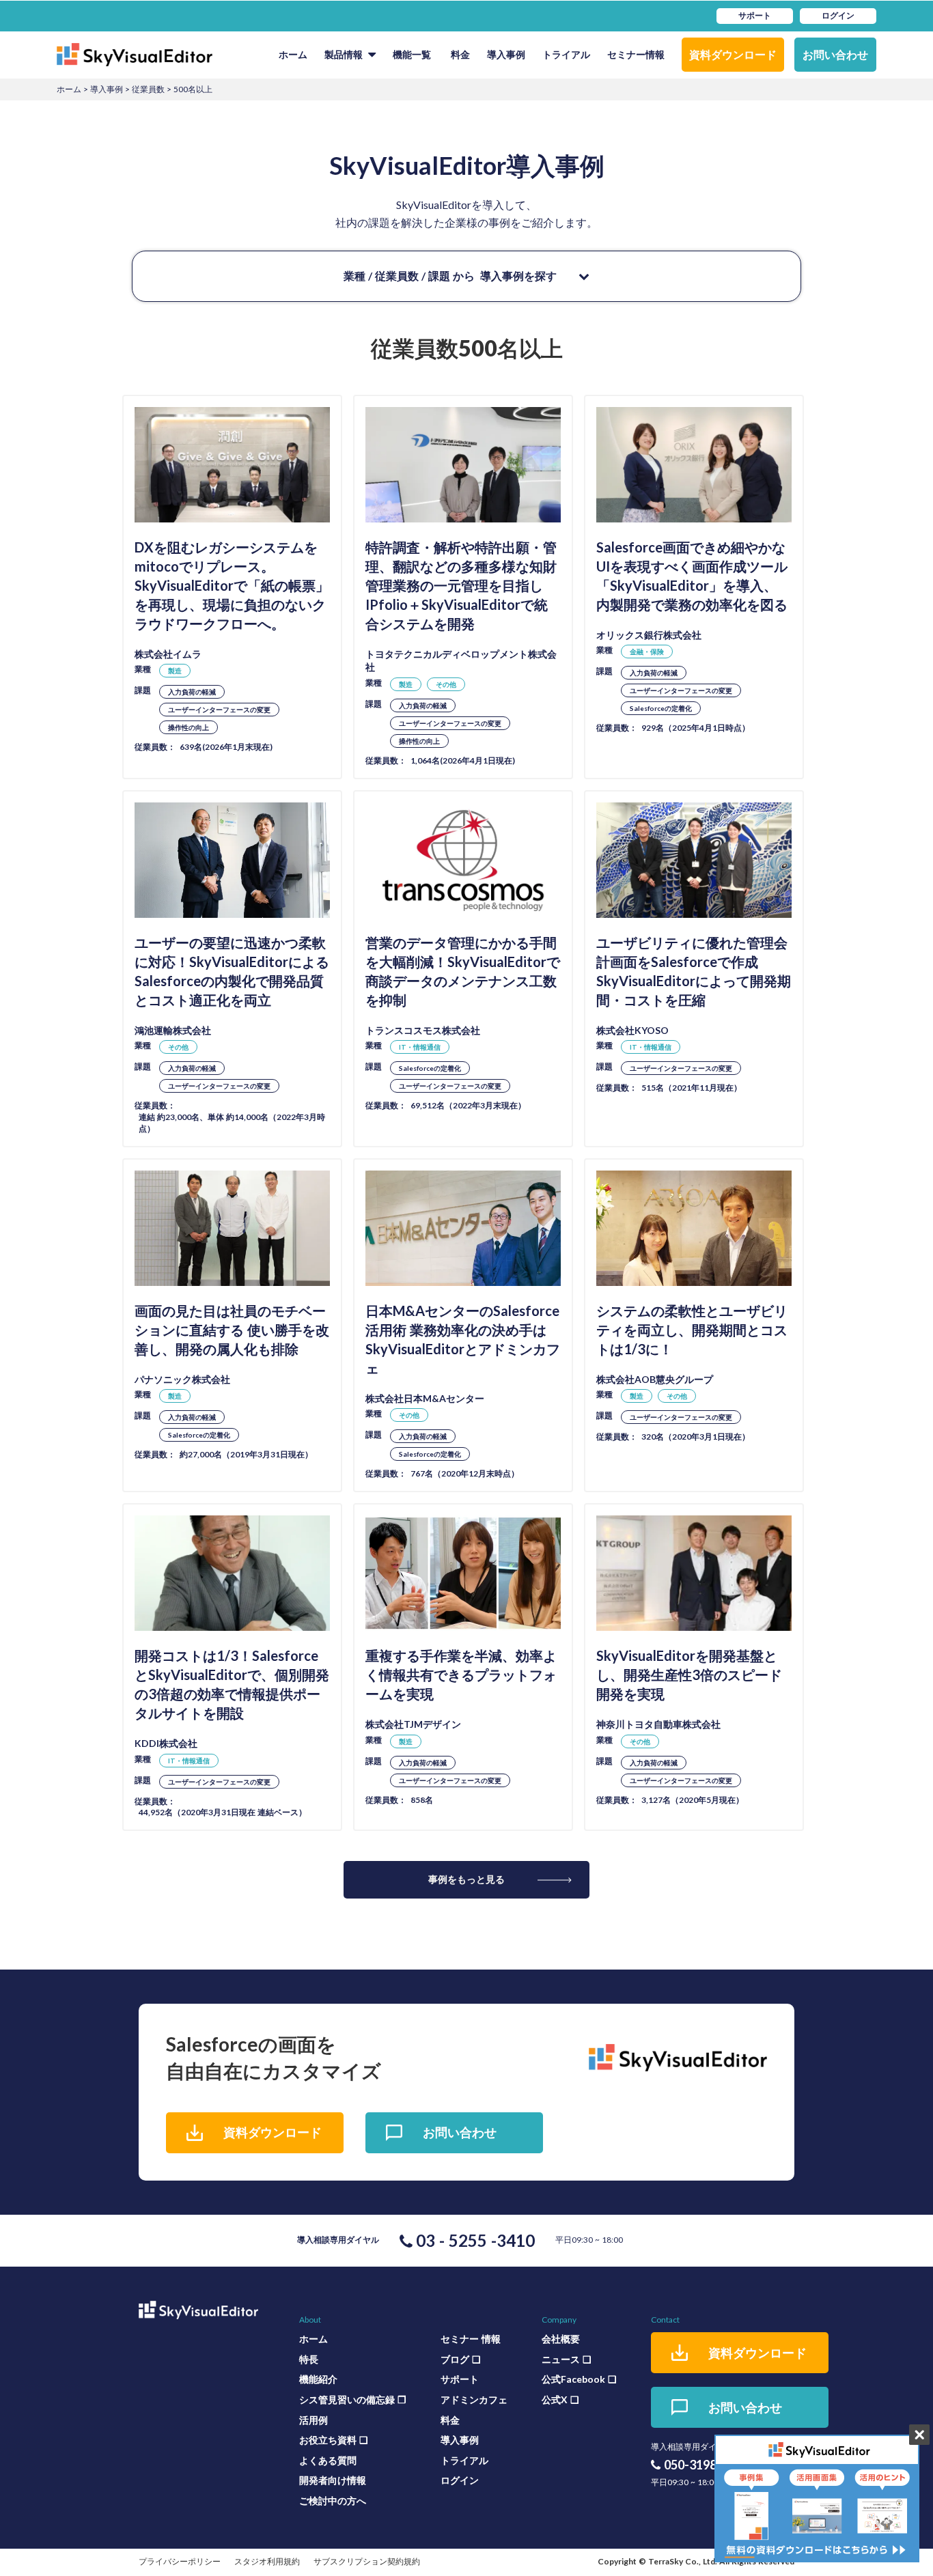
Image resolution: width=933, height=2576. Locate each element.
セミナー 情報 (471, 2339)
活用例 (314, 2420)
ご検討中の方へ (333, 2501)
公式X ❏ (560, 2399)
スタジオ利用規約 (267, 2561)
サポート (460, 2379)
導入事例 (506, 54)
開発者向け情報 (333, 2480)
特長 (309, 2359)
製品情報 (344, 54)
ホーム (293, 54)
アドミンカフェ (474, 2399)
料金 (460, 54)
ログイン (460, 2480)
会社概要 (561, 2339)
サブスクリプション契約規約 (367, 2561)
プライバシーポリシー (180, 2561)
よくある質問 (328, 2460)
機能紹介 (318, 2379)
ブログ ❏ (461, 2359)
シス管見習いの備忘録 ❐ (353, 2399)
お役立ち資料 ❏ (334, 2440)
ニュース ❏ (567, 2359)
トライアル (566, 54)
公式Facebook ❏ (579, 2379)
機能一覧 (412, 54)
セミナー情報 (636, 54)
